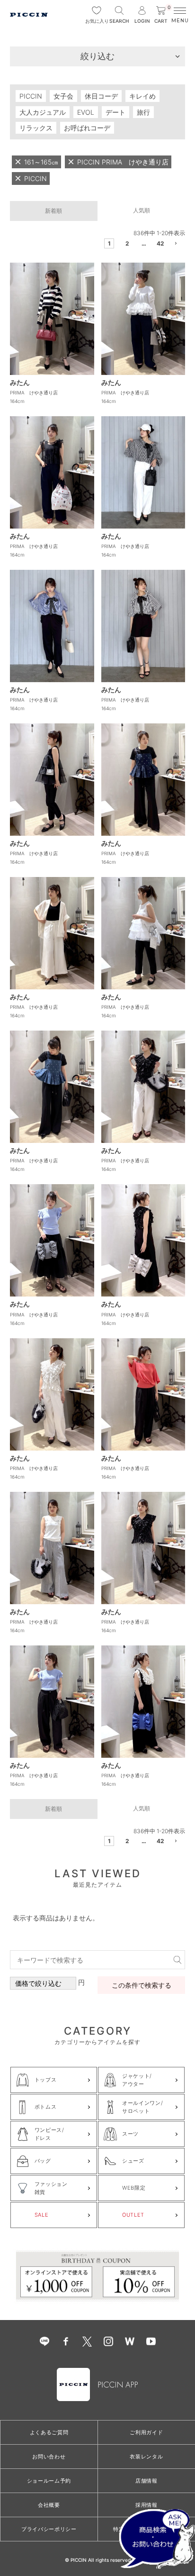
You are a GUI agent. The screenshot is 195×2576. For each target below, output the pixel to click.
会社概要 (49, 2505)
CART (162, 15)
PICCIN (31, 96)
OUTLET (133, 2215)
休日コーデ (101, 96)
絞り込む (97, 56)
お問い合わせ (49, 2457)
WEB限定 (134, 2188)
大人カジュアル (43, 112)
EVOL (86, 112)
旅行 (143, 112)
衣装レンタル (146, 2457)
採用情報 (146, 2505)
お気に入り (97, 21)
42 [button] (160, 243)
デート (115, 112)
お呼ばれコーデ (87, 128)
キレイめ (142, 96)
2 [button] (127, 243)
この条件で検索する (142, 1985)
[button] (177, 245)
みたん (20, 382)
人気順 (142, 210)
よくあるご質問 (49, 2432)
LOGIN (142, 21)
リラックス (36, 128)
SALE (42, 2215)
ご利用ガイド (146, 2432)
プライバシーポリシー (49, 2529)
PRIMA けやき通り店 (34, 393)
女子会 (63, 96)
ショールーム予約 (49, 2481)
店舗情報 (146, 2481)
